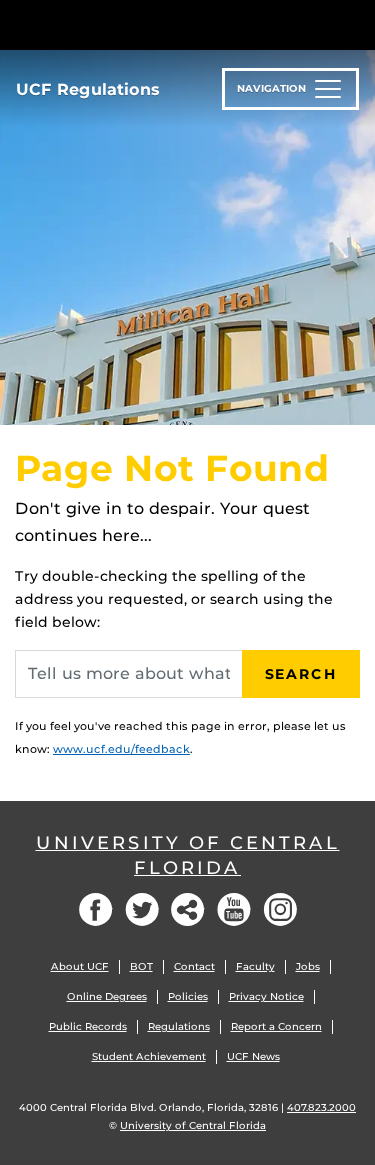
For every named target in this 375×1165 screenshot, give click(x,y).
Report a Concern (276, 1026)
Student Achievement (149, 1056)
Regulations (179, 1026)
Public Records (88, 1026)
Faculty (255, 966)
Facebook (96, 909)
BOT (141, 966)
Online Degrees (107, 996)
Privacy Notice (266, 996)
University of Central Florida (188, 855)
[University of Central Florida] (152, 24)
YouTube (234, 909)
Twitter (142, 909)
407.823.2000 (321, 1107)
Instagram (280, 909)
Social (188, 909)
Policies (188, 996)
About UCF (80, 966)
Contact (194, 966)
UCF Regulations (88, 89)
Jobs (308, 966)
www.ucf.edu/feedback (121, 749)
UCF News (253, 1056)
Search (301, 674)
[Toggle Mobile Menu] (355, 23)
